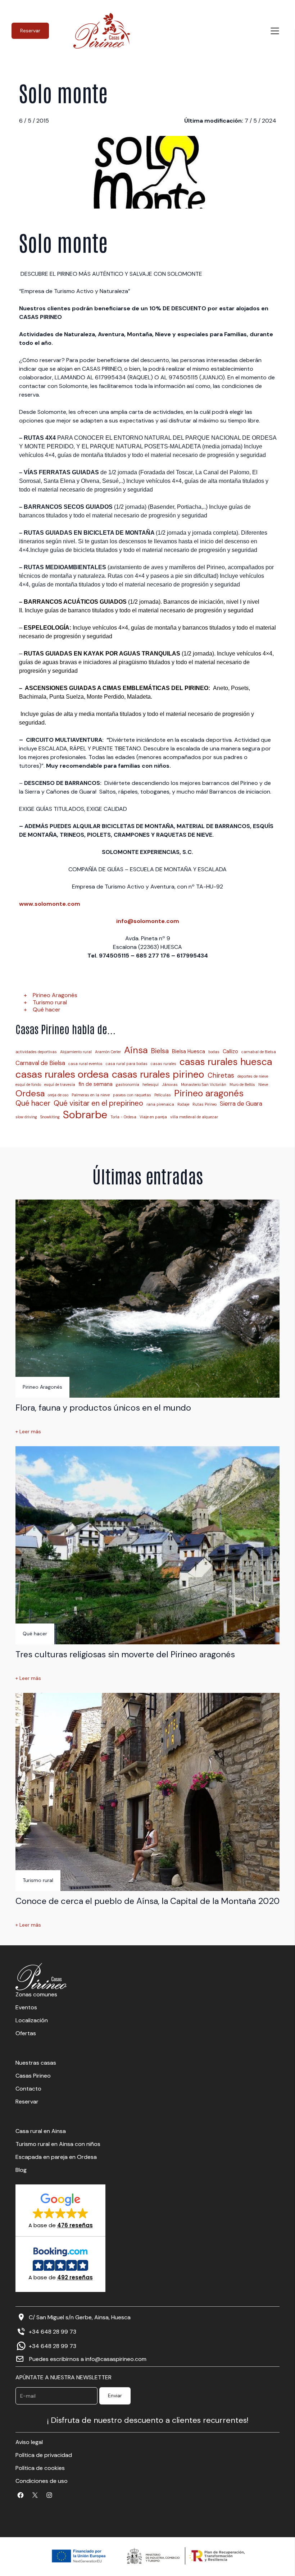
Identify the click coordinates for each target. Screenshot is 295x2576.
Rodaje (183, 1104)
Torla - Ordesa (123, 1117)
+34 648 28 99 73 (53, 2332)
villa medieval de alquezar (194, 1117)
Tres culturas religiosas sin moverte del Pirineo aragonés (125, 1654)
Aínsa (136, 1050)
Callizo (230, 1051)
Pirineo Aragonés (55, 995)
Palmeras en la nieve (91, 1095)
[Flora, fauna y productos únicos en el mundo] (147, 1299)
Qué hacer (47, 1010)
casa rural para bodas (127, 1064)
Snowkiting (50, 1117)
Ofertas (26, 2033)
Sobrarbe (85, 1115)
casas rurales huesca (226, 1062)
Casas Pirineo (33, 2076)
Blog (21, 2170)
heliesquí (151, 1085)
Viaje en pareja (153, 1117)
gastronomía (128, 1085)
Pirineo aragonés (209, 1093)
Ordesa (30, 1093)
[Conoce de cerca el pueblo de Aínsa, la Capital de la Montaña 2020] (147, 1792)
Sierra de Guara (241, 1104)
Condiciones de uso (42, 2481)
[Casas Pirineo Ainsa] (102, 31)
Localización (32, 2020)
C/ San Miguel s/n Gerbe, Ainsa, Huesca (80, 2317)
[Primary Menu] (275, 31)
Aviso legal (29, 2442)
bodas (214, 1052)
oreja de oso (58, 1095)
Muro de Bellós (242, 1085)
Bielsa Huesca (189, 1051)
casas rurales (164, 1064)
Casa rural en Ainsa (41, 2131)
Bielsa (160, 1051)
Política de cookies (40, 2468)
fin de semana (96, 1084)
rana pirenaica (160, 1104)
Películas (163, 1095)
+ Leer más (28, 1432)
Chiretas (221, 1075)
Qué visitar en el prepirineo (98, 1103)
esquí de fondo (28, 1085)
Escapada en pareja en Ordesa (56, 2157)
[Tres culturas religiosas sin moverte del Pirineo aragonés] (147, 1545)
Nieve (263, 1085)
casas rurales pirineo (158, 1074)
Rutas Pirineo (205, 1104)
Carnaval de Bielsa (40, 1063)
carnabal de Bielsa (259, 1052)
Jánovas (170, 1085)
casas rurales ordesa (62, 1074)
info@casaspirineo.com (116, 2359)
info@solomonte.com (148, 921)
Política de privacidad (44, 2455)
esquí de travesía (60, 1085)
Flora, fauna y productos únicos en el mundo (103, 1408)
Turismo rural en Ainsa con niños (58, 2144)
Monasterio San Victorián (204, 1085)
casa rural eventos (85, 1064)
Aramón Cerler (108, 1052)
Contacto (28, 2089)
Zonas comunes (36, 1994)
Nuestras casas (36, 2063)
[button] (61, 2210)
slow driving (26, 1117)
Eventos (26, 2007)
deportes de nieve (253, 1076)
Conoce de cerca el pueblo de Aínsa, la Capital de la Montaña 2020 (147, 1901)
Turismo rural (50, 1002)
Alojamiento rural (76, 1052)
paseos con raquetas (132, 1095)
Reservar (30, 31)
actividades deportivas (36, 1052)
